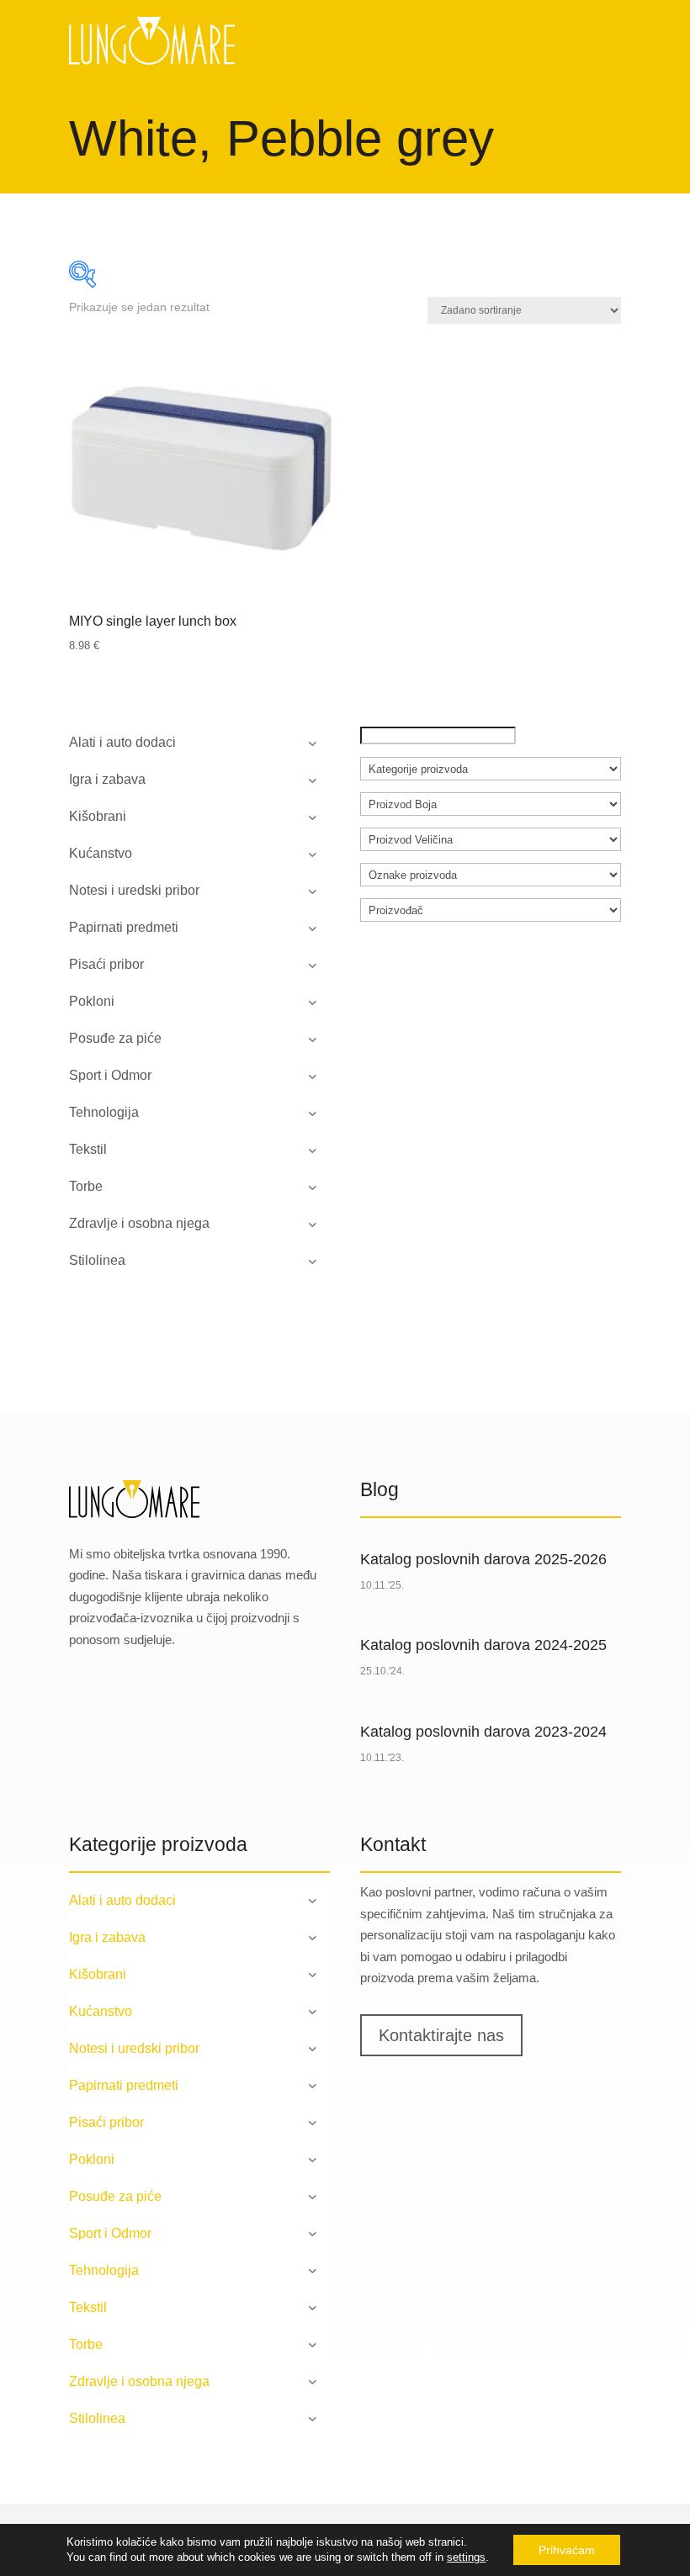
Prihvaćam (567, 2550)
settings (466, 2557)
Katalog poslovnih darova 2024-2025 (483, 1645)
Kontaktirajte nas (441, 2035)
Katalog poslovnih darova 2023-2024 (483, 1732)
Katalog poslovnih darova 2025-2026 (483, 1559)
